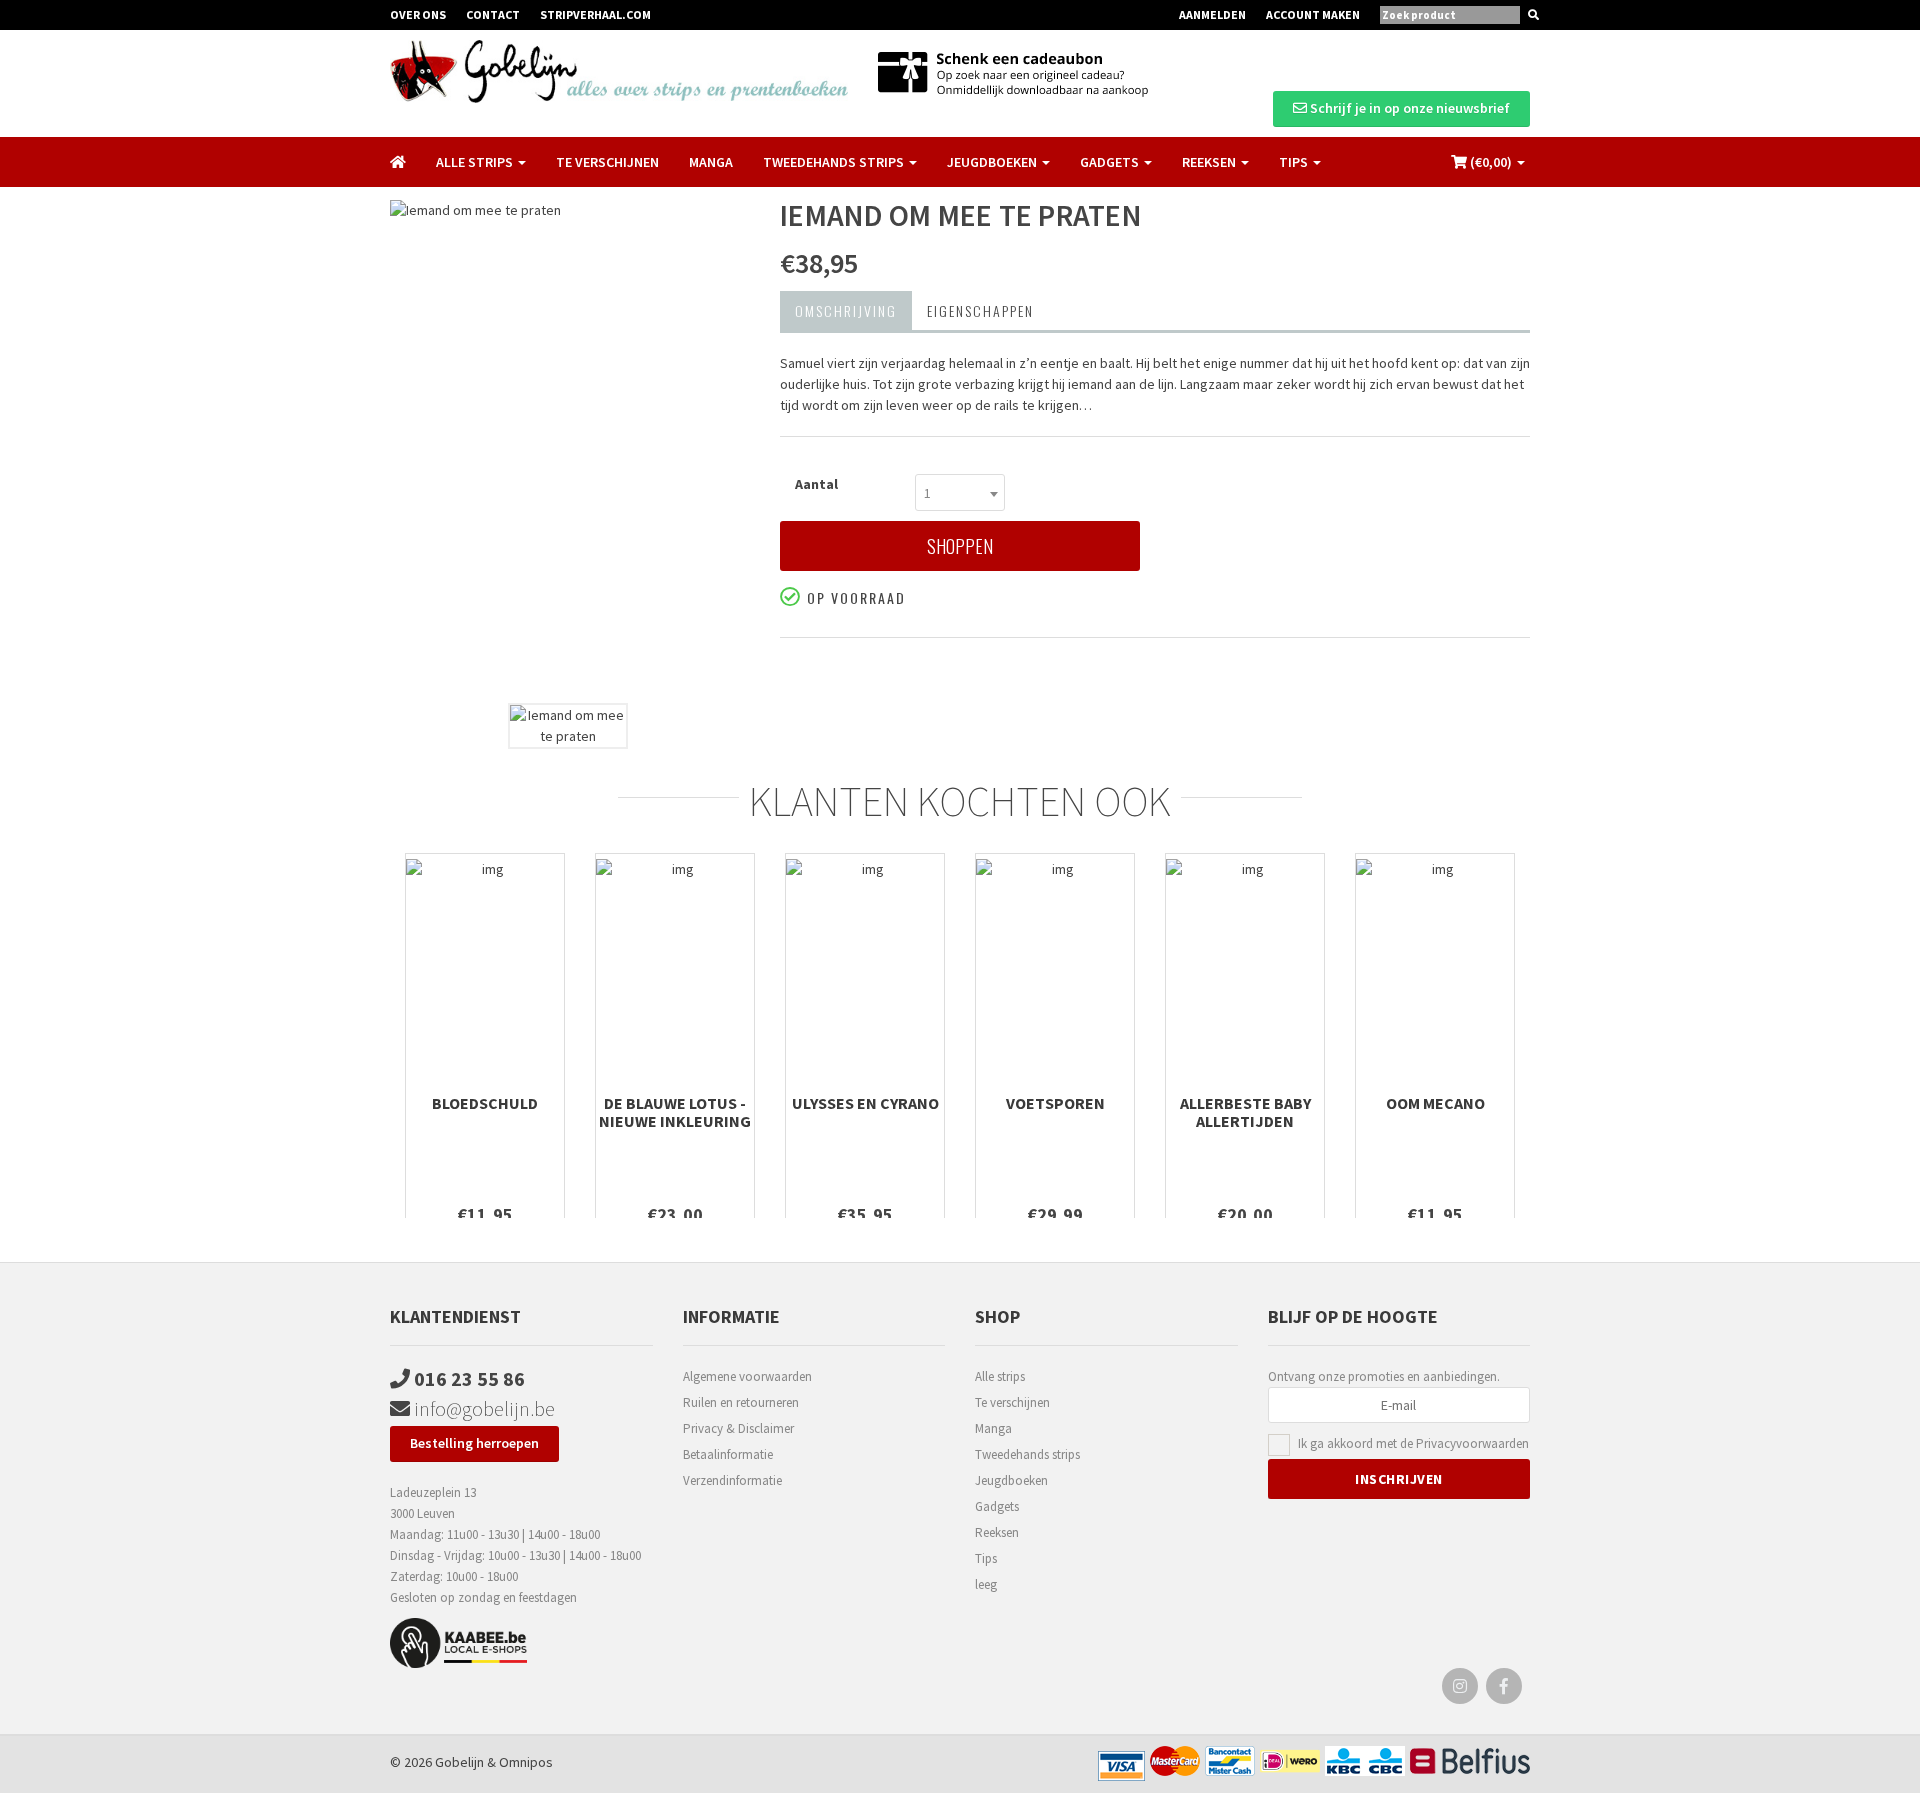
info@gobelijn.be (482, 1408)
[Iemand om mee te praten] (570, 446)
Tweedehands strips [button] (835, 162)
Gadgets (997, 1506)
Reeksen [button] (1210, 162)
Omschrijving (846, 310)
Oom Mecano (1435, 1103)
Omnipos (526, 1762)
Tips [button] (1295, 162)
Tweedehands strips (1027, 1454)
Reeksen (997, 1532)
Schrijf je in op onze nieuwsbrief (1408, 108)
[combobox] (960, 492)
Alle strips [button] (476, 162)
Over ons (418, 14)
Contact (493, 14)
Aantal (816, 484)
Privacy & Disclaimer (738, 1428)
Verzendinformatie (732, 1480)
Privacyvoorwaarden (1472, 1443)
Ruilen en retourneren (741, 1402)
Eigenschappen (980, 310)
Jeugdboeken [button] (993, 162)
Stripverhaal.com (595, 14)
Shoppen (960, 546)
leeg (986, 1584)
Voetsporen (1055, 1103)
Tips (986, 1558)
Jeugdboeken (1011, 1480)
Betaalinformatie (728, 1454)
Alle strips (1000, 1376)
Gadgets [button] (1111, 162)
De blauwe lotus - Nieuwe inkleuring (675, 1112)
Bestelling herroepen (474, 1443)
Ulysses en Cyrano (865, 1103)
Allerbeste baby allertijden (1245, 1112)
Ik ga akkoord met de (1413, 1443)
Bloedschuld (485, 1103)
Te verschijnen (607, 162)
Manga (711, 162)
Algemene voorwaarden (747, 1376)
